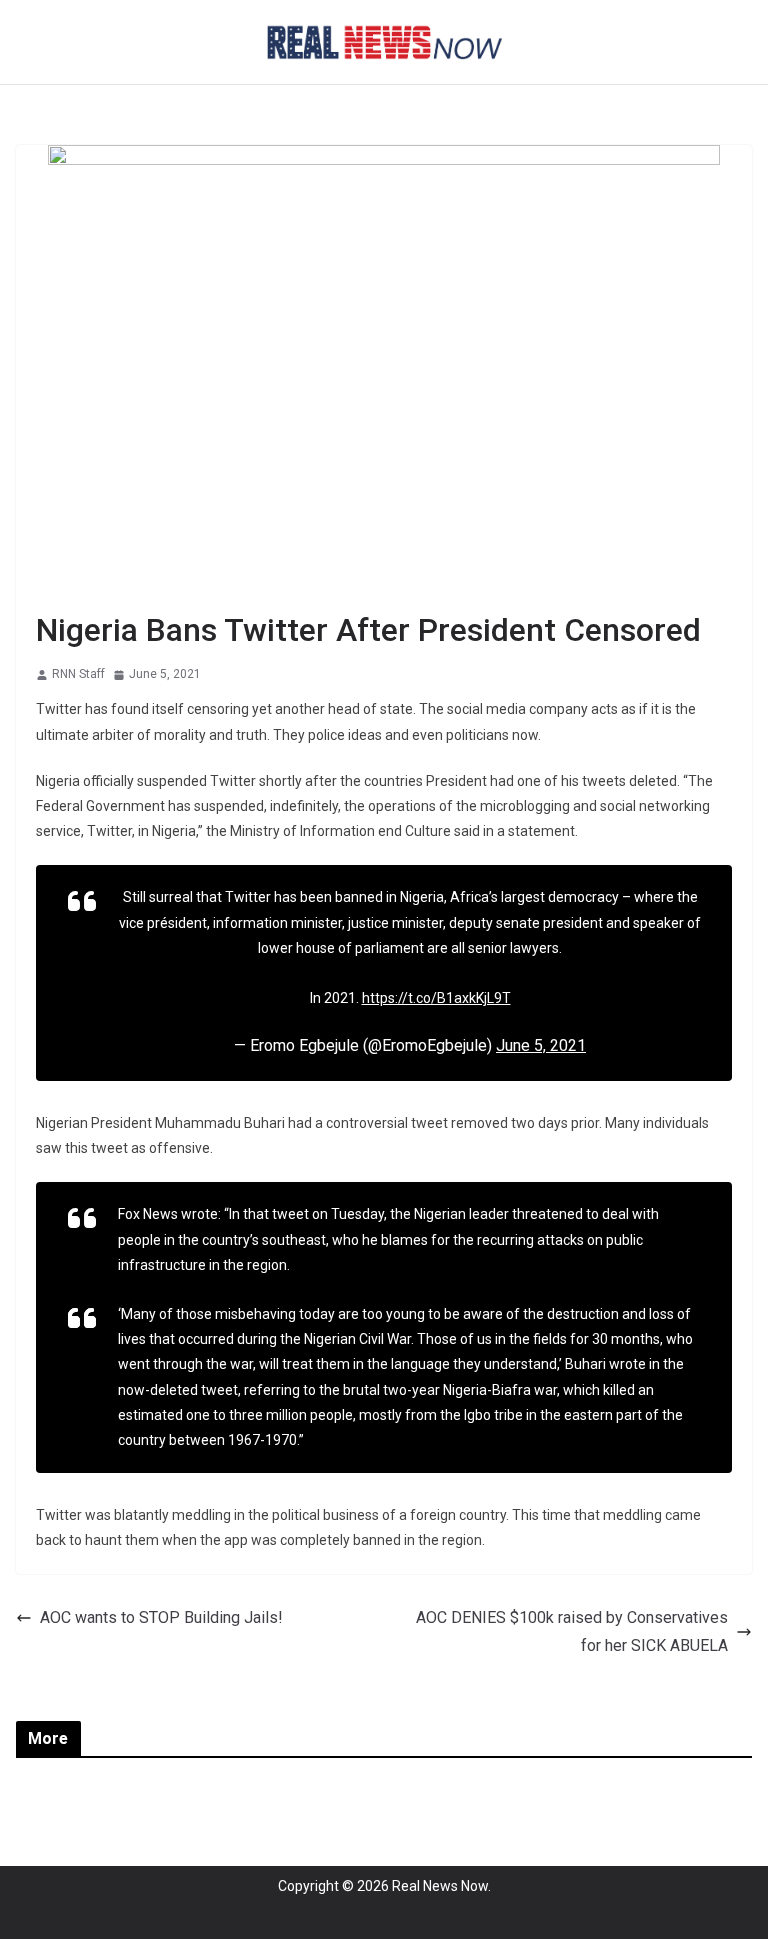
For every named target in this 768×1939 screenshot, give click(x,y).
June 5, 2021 (541, 1045)
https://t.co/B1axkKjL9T (436, 998)
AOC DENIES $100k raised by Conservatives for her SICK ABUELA (572, 1632)
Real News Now (440, 1886)
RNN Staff (78, 674)
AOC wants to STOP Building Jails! (161, 1617)
